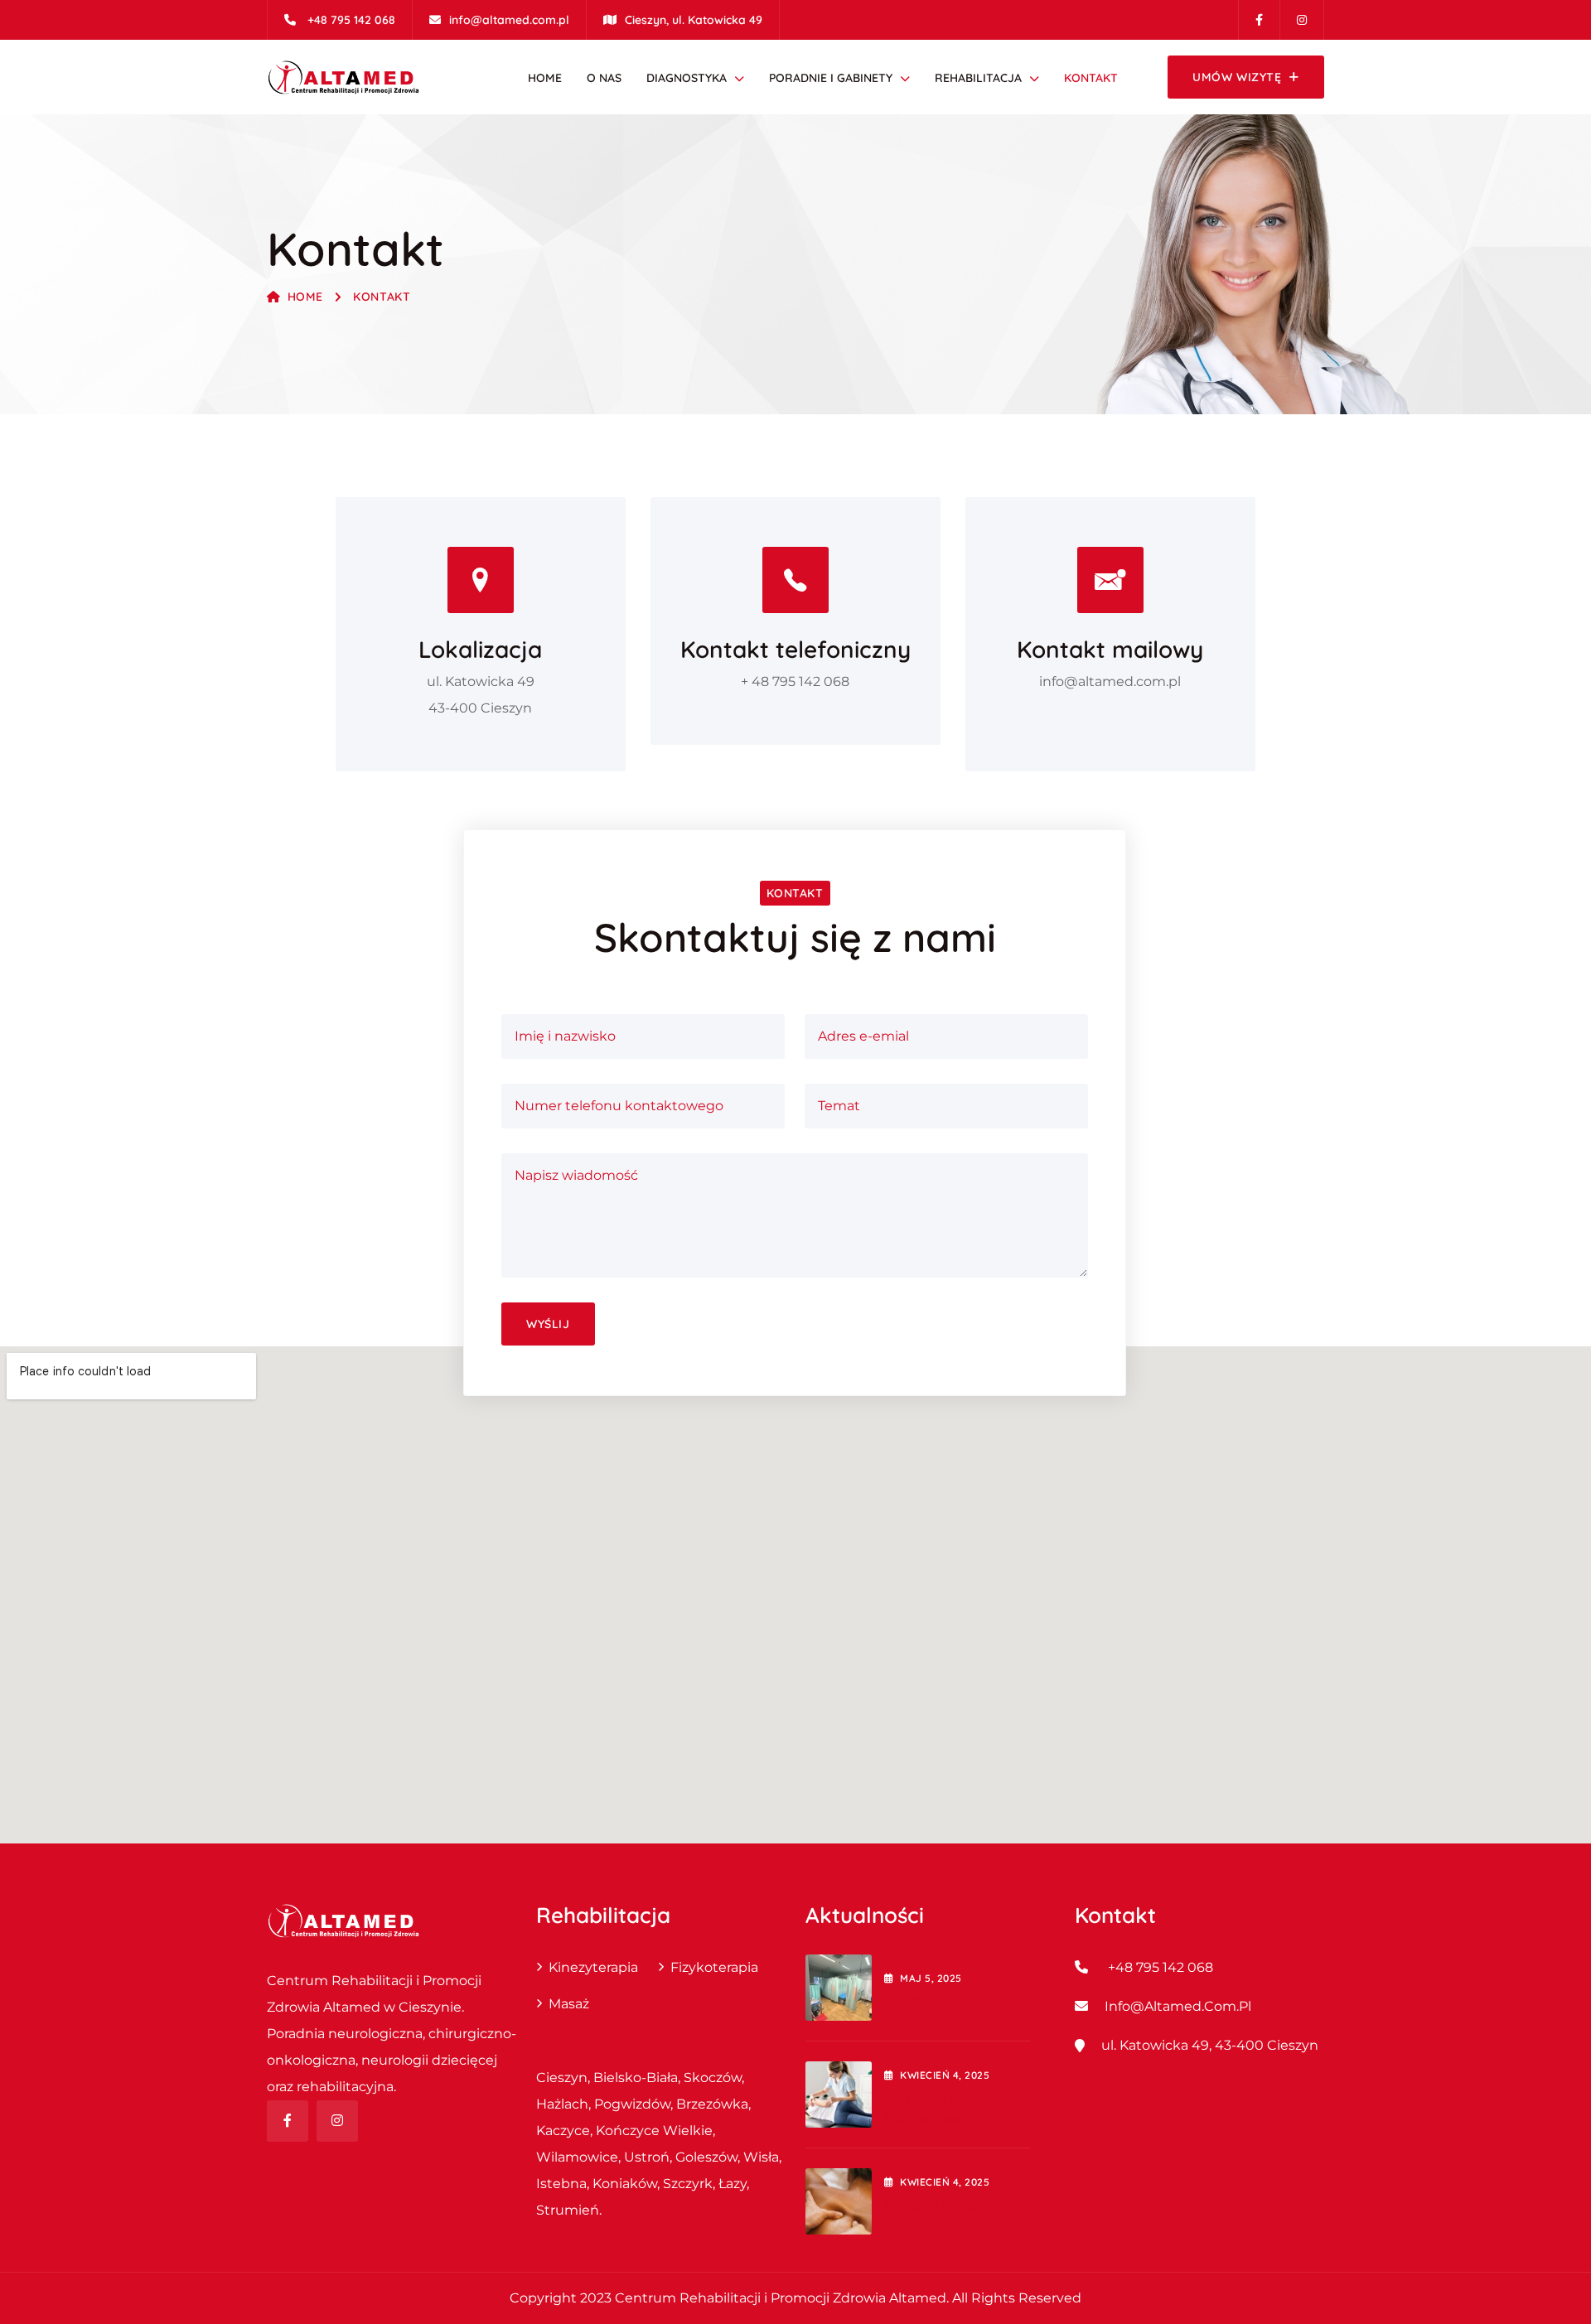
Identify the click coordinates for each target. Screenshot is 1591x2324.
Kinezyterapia (593, 1967)
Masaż (569, 2004)
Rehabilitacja (978, 78)
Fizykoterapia (714, 1967)
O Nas (604, 78)
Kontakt (1091, 78)
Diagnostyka (687, 78)
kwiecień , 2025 (945, 2075)
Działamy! (915, 2001)
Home (545, 78)
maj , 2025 (931, 1978)
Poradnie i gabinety (831, 78)
